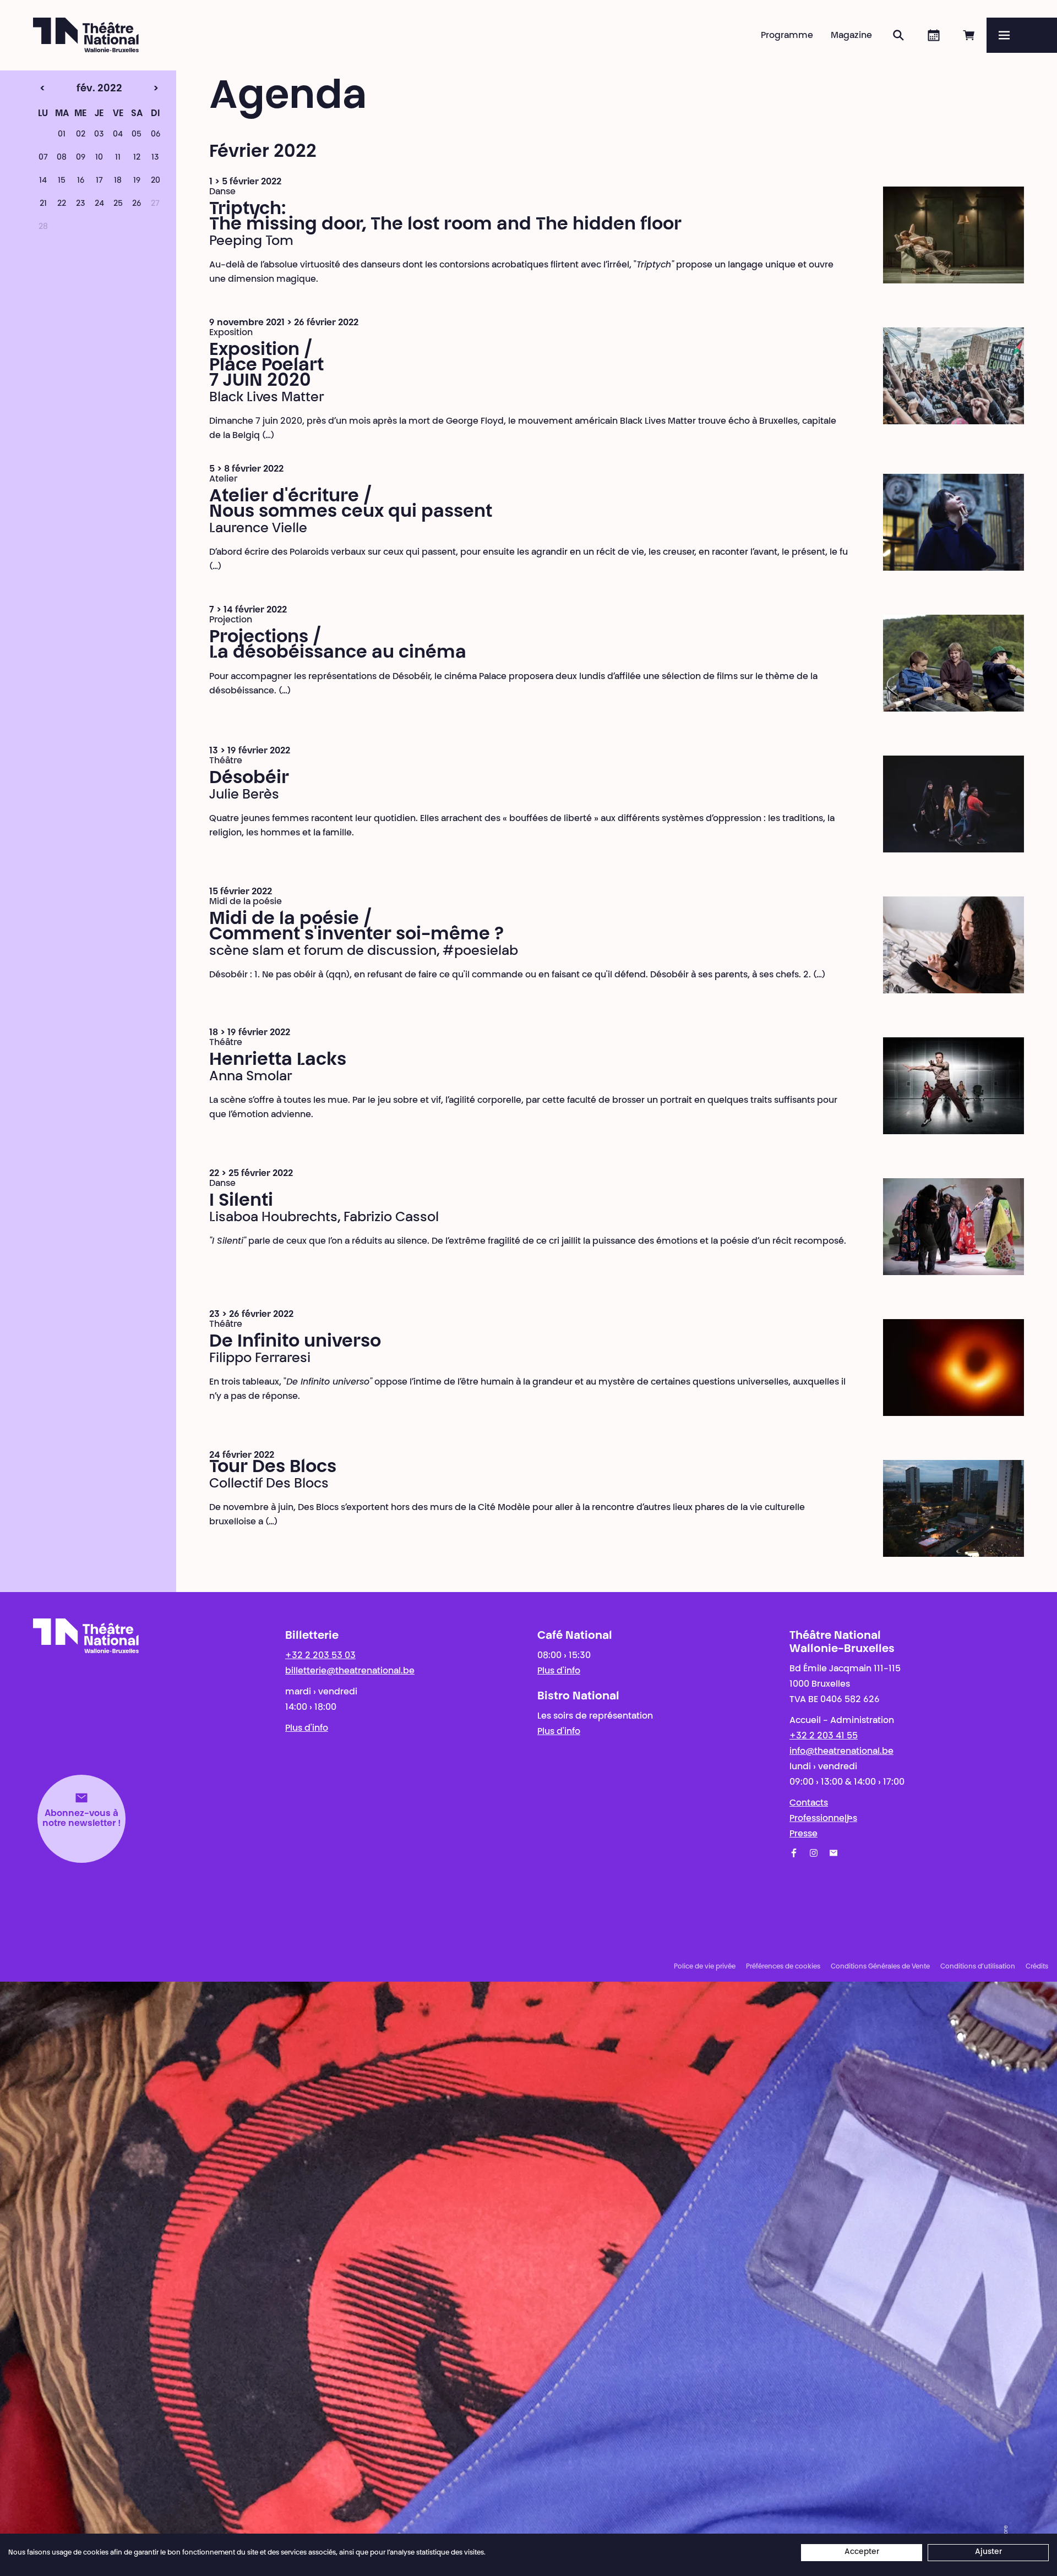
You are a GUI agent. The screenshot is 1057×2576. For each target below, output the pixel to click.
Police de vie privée (705, 1967)
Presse (803, 1834)
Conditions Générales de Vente (880, 1967)
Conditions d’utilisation (978, 1967)
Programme (787, 36)
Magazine (851, 36)
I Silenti (241, 1201)
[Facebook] (794, 1853)
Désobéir (249, 779)
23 (81, 204)
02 (81, 135)
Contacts (809, 1803)
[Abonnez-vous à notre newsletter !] (833, 1853)
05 (137, 135)
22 (62, 204)
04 (118, 135)
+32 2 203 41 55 (824, 1736)
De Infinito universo (295, 1342)
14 (43, 181)
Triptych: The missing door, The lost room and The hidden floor (445, 217)
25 (118, 204)
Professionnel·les (823, 1819)
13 (155, 158)
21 (43, 204)
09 (81, 158)
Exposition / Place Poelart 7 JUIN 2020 (266, 366)
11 (118, 158)
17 (99, 181)
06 (156, 135)
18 (118, 181)
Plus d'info (307, 1729)
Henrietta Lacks (278, 1060)
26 (137, 204)
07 (43, 158)
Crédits (1037, 1967)
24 (99, 204)
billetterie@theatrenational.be (350, 1671)
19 (137, 181)
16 (81, 181)
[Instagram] (814, 1853)
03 (99, 135)
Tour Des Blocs (273, 1468)
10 (99, 158)
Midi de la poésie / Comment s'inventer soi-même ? (356, 927)
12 (137, 158)
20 (156, 181)
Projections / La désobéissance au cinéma (338, 646)
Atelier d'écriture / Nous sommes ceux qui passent (351, 505)
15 (62, 181)
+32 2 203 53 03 (320, 1656)
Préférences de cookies (783, 1967)
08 (62, 158)
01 (62, 135)
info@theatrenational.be (841, 1752)
